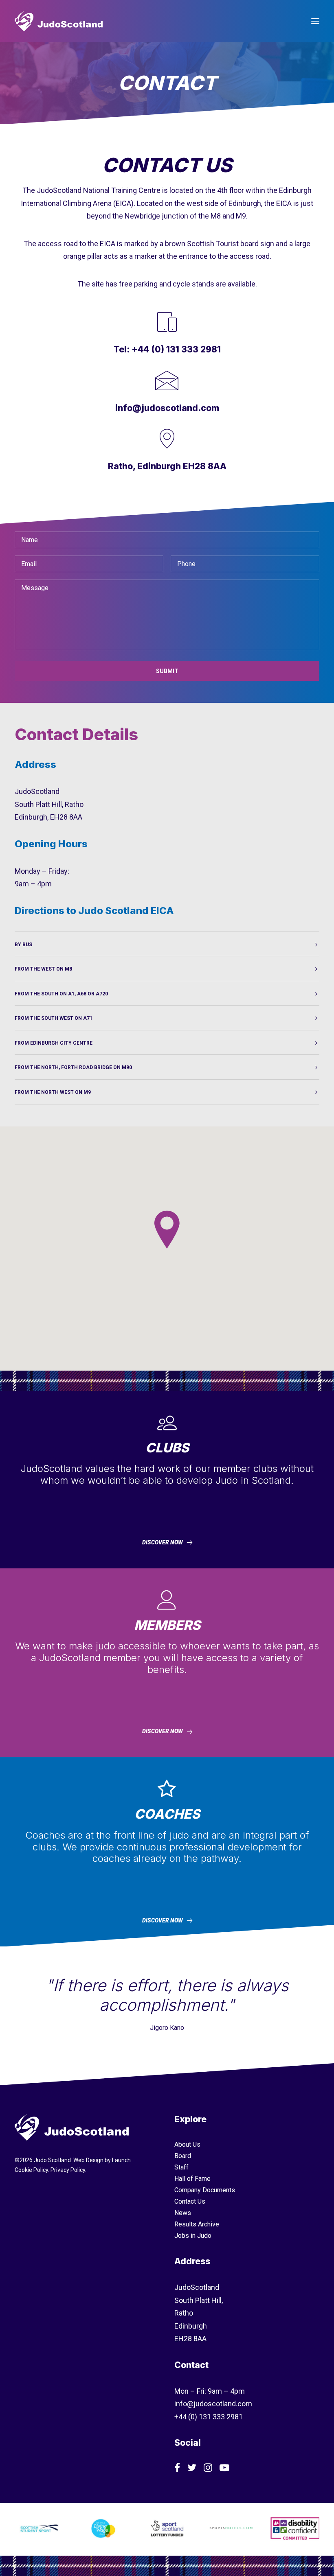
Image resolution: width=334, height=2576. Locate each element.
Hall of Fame (192, 2179)
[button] (315, 21)
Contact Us (190, 2201)
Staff (181, 2167)
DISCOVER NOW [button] (163, 1542)
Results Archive (197, 2224)
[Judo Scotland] (59, 21)
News (183, 2213)
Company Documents (205, 2190)
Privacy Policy (68, 2170)
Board (183, 2156)
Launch (121, 2160)
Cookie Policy (31, 2170)
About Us (187, 2144)
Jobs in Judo (193, 2236)
